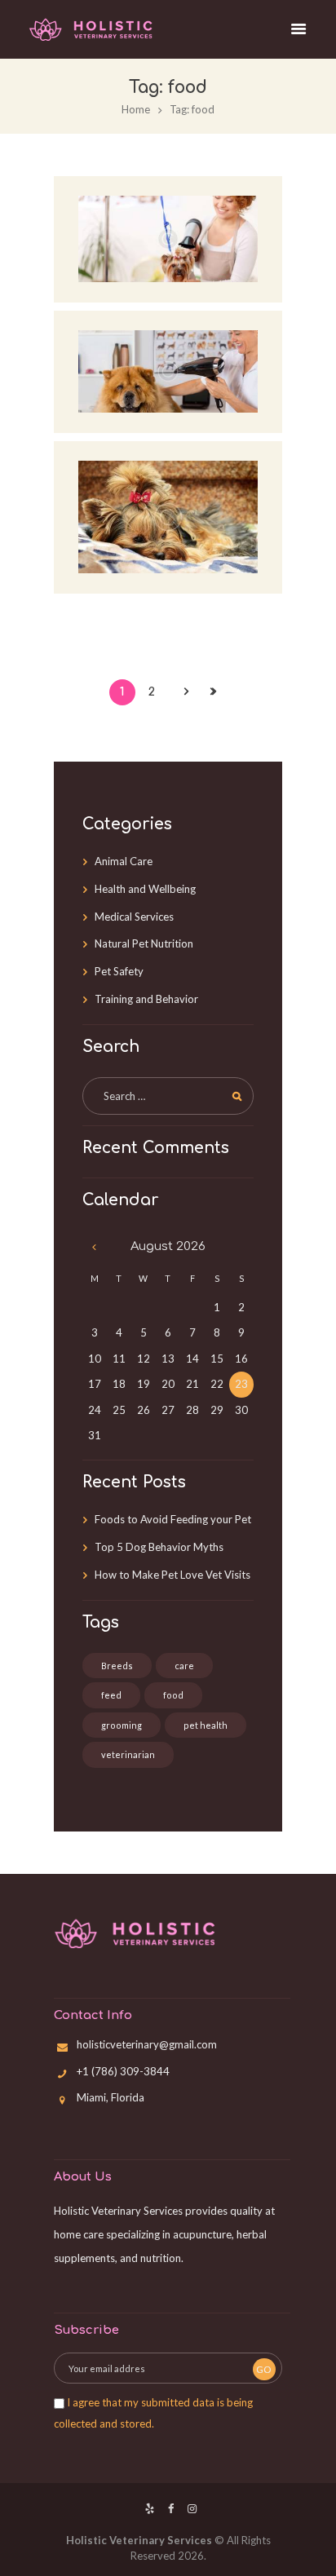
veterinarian (128, 1754)
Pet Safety (119, 971)
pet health (206, 1725)
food (173, 1695)
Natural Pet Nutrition (144, 943)
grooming (122, 1725)
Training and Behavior (146, 999)
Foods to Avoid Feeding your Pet (173, 1519)
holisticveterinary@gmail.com (147, 2044)
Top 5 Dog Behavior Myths (159, 1547)
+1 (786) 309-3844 (123, 2071)
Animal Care (124, 861)
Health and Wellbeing (145, 889)
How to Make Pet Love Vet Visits (172, 1575)
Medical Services (134, 917)
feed (111, 1695)
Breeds (117, 1666)
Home (136, 109)
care (184, 1666)
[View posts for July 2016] (95, 1247)
